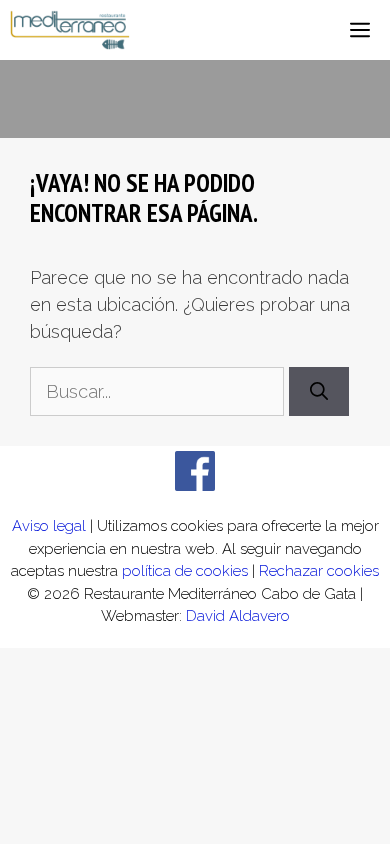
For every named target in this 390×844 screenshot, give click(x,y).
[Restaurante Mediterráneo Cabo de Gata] (70, 30)
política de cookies (185, 571)
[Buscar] (319, 391)
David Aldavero (238, 616)
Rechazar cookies (319, 571)
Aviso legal (49, 526)
